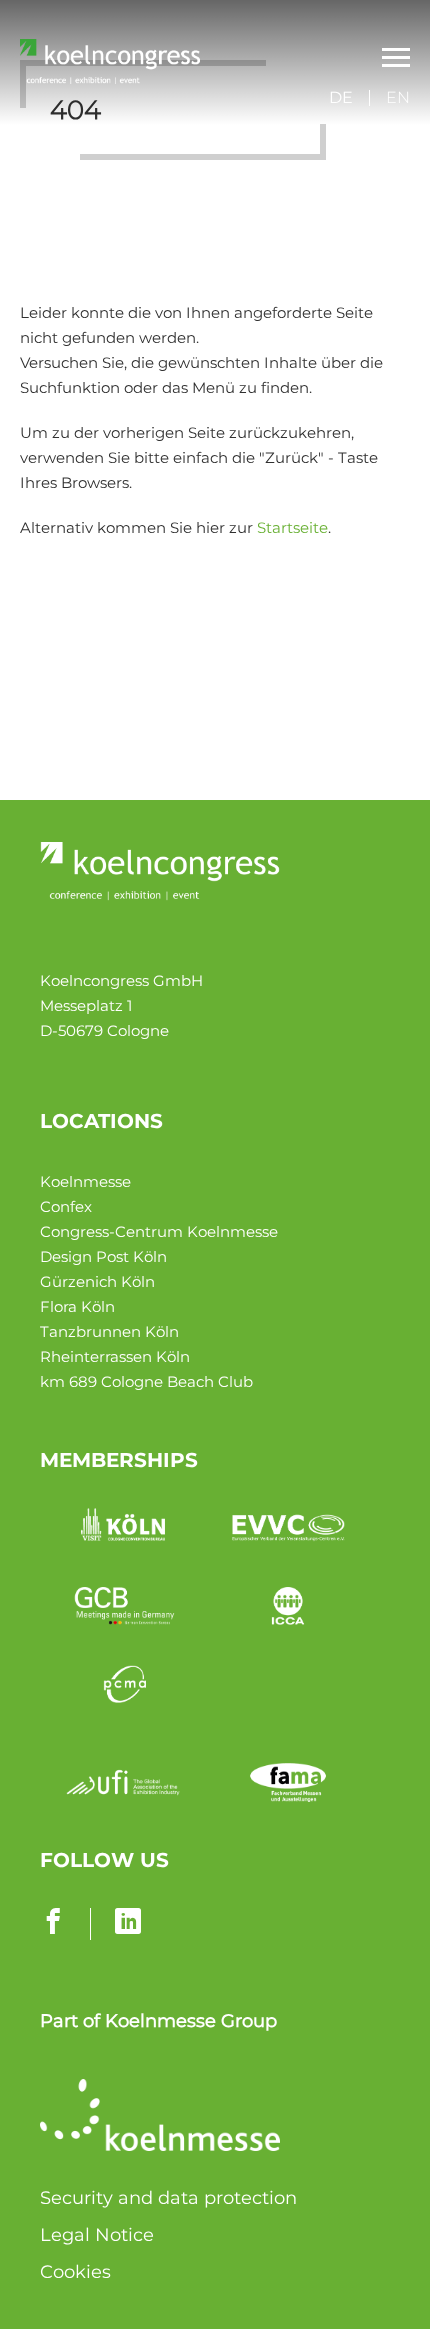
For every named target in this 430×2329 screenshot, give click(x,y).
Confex (66, 1206)
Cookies (75, 2272)
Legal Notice (97, 2235)
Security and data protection (168, 2198)
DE (341, 97)
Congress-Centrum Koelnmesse (159, 1231)
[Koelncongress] (110, 78)
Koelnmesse (85, 1181)
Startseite (292, 527)
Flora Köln (77, 1306)
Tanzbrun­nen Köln (109, 1331)
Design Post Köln (103, 1256)
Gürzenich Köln (97, 1281)
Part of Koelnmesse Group (158, 2021)
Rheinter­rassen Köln (115, 1356)
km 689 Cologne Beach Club (146, 1381)
